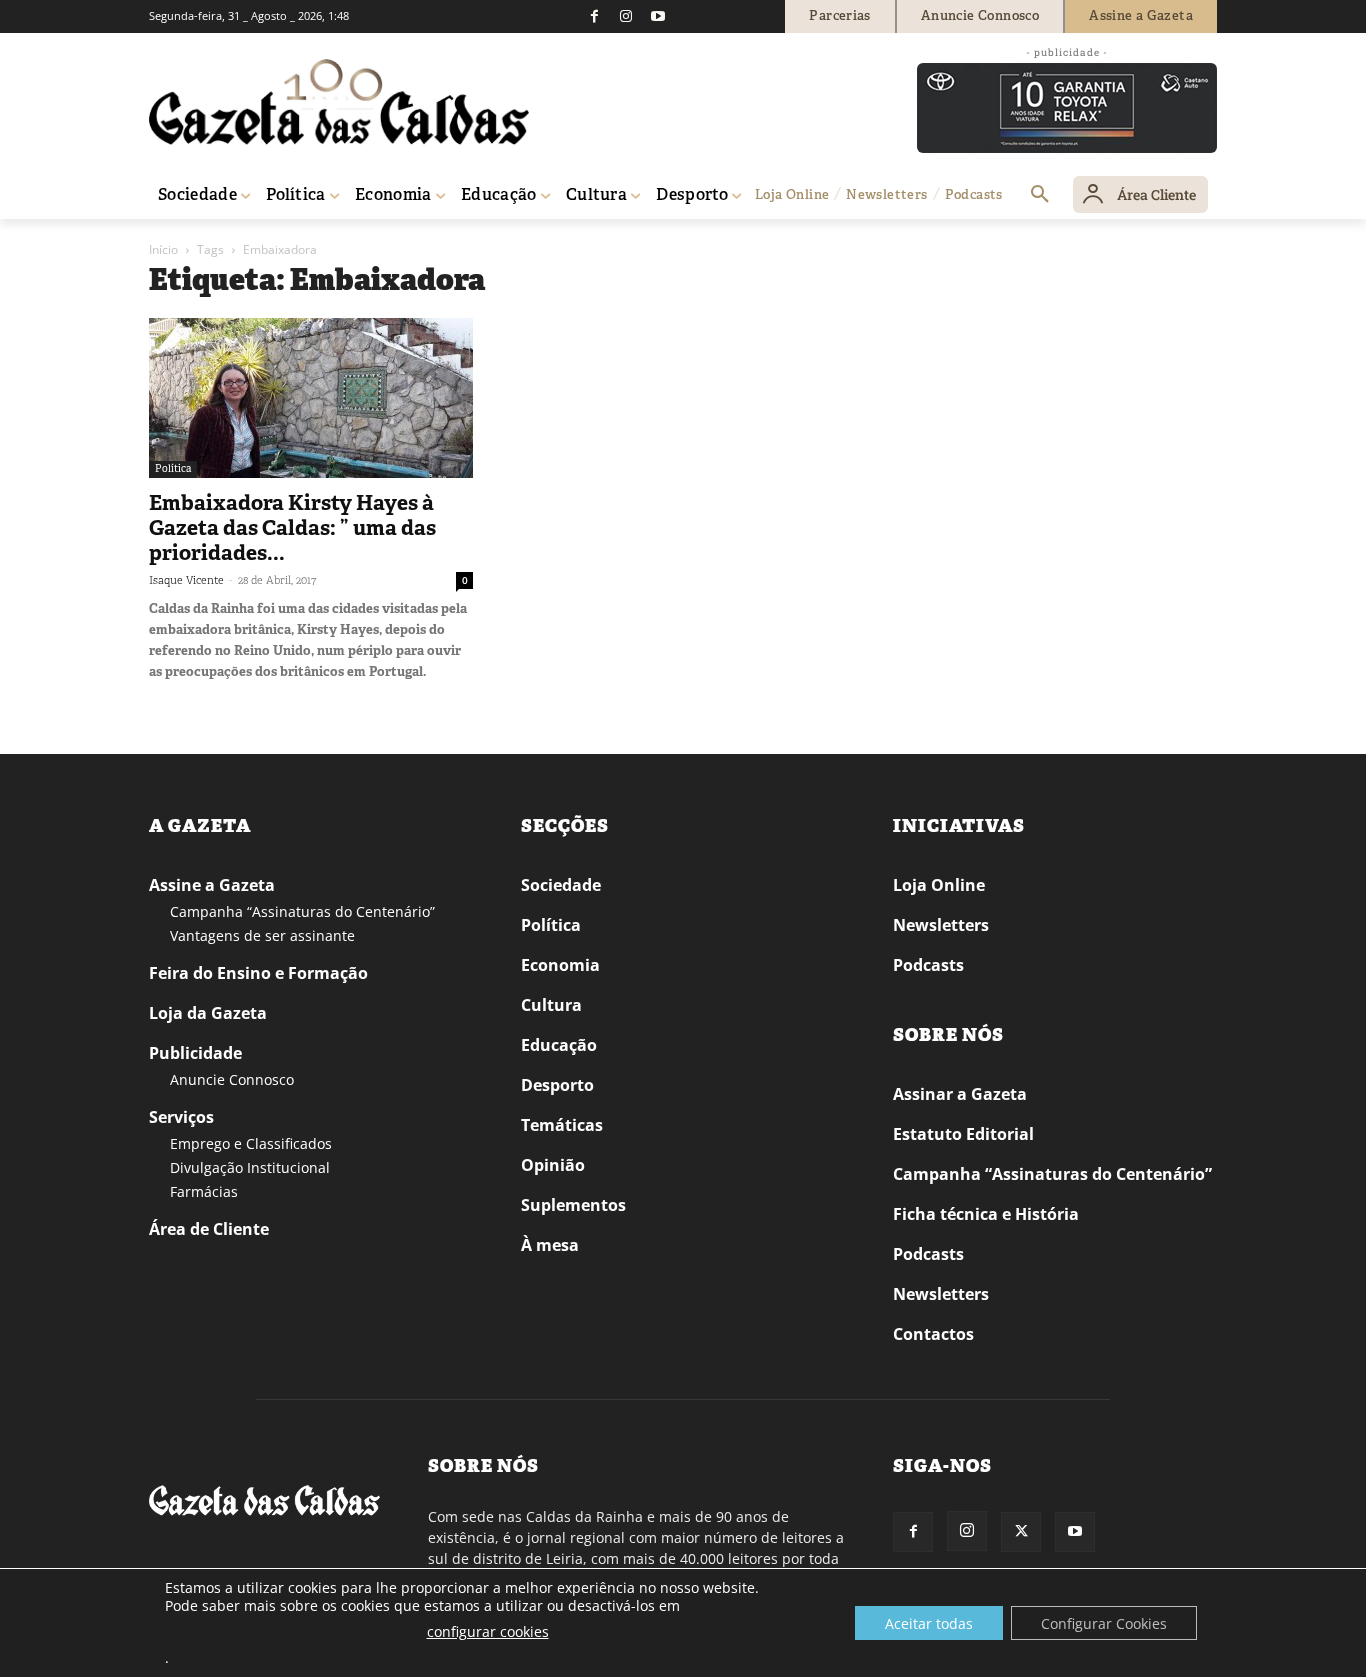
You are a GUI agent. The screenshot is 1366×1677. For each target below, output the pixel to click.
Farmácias (204, 1191)
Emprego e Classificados (251, 1143)
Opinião (553, 1165)
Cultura (551, 1005)
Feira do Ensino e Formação (258, 973)
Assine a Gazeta (212, 885)
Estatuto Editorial (963, 1134)
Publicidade (195, 1053)
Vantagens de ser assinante (262, 935)
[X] (1021, 1532)
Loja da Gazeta (208, 1013)
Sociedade (561, 885)
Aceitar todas (929, 1623)
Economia (560, 965)
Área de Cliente (209, 1229)
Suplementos (573, 1205)
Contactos (933, 1334)
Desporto (557, 1085)
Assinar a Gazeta (960, 1094)
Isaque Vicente (186, 580)
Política (173, 468)
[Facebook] (594, 16)
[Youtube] (658, 16)
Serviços (181, 1117)
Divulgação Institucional (250, 1167)
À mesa (550, 1245)
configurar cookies (488, 1631)
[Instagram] (626, 16)
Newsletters (941, 925)
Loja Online (939, 885)
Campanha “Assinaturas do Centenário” (302, 911)
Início (163, 249)
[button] (1040, 195)
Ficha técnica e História (986, 1214)
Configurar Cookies (1104, 1623)
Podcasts (928, 965)
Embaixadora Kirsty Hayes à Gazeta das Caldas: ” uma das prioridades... (292, 528)
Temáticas (562, 1125)
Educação (559, 1045)
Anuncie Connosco (232, 1079)
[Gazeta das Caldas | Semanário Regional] (339, 102)
